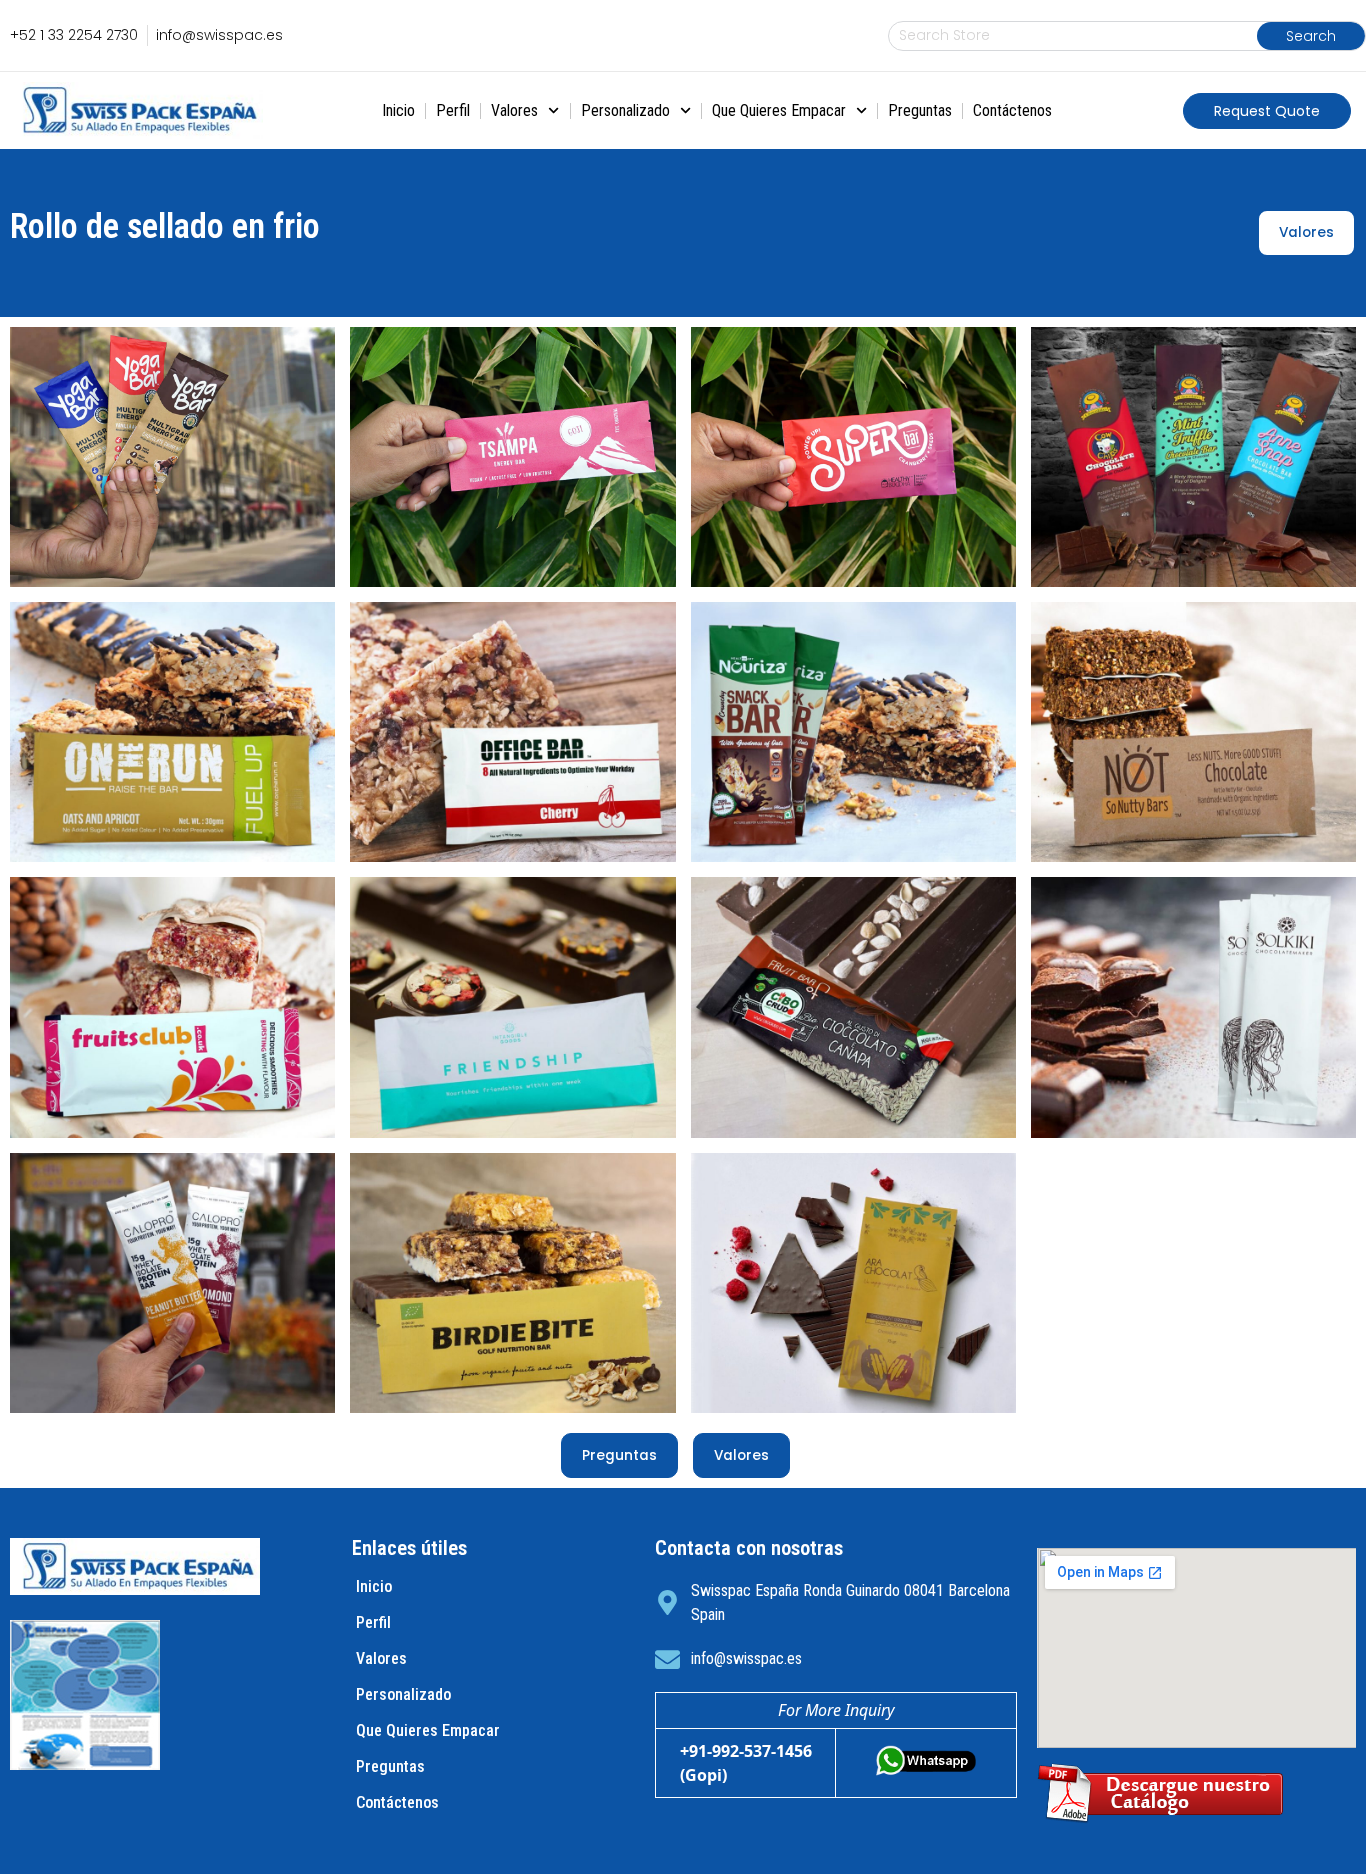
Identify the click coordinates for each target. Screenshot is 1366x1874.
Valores (514, 110)
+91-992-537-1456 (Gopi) (746, 1763)
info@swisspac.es (746, 1658)
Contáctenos (1012, 110)
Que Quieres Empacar (779, 110)
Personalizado (625, 110)
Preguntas (920, 110)
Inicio (398, 110)
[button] (1267, 111)
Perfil (453, 110)
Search (1311, 36)
